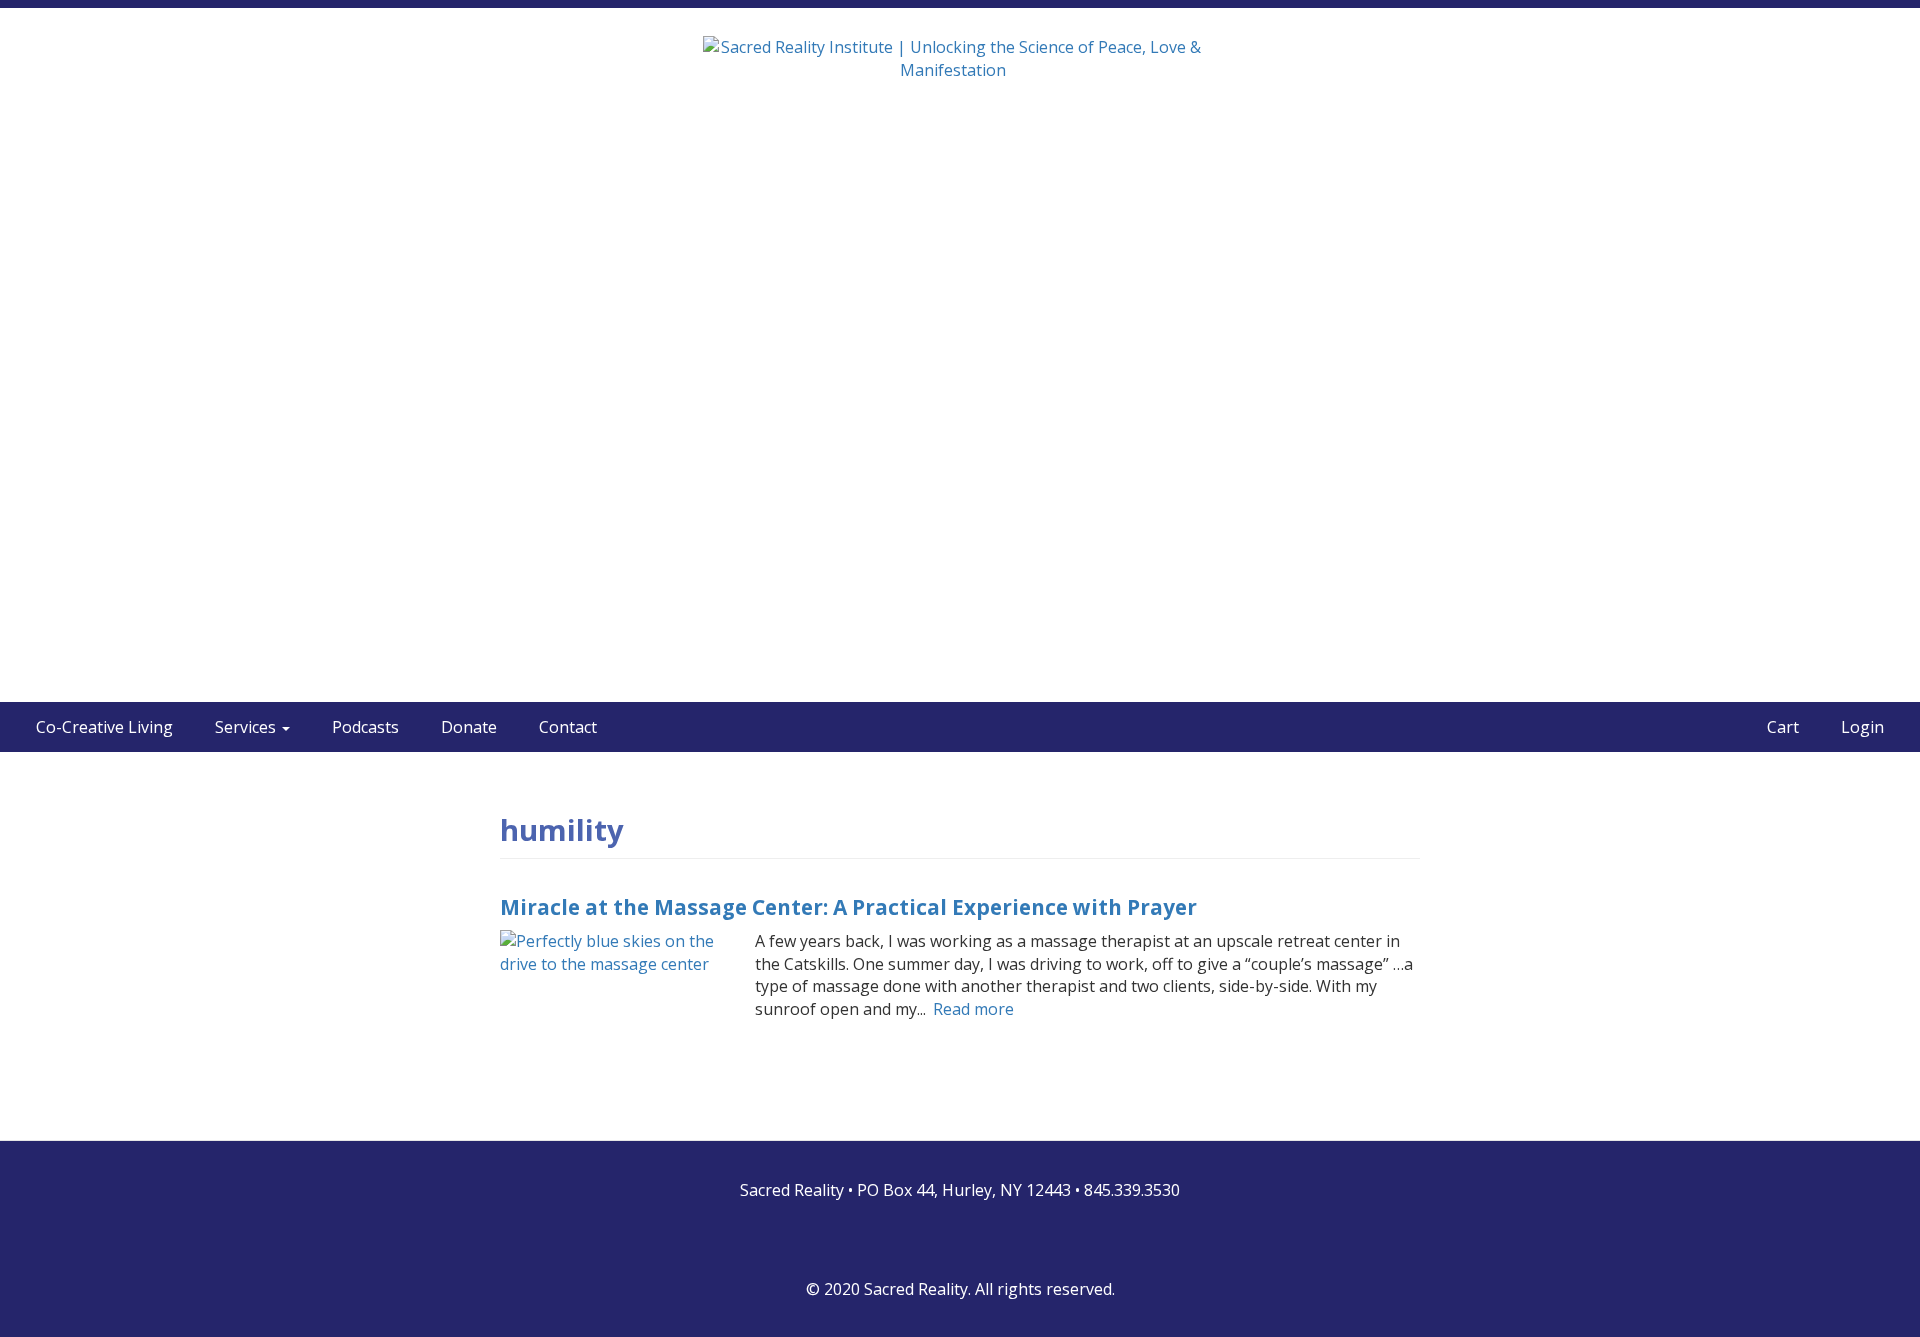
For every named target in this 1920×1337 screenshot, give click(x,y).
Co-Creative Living (104, 727)
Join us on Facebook (933, 1241)
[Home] (960, 71)
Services (247, 727)
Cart (1783, 727)
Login (1862, 727)
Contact (568, 727)
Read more (973, 1009)
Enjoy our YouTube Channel (987, 1241)
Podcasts (365, 727)
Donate (469, 727)
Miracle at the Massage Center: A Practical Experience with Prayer (848, 907)
